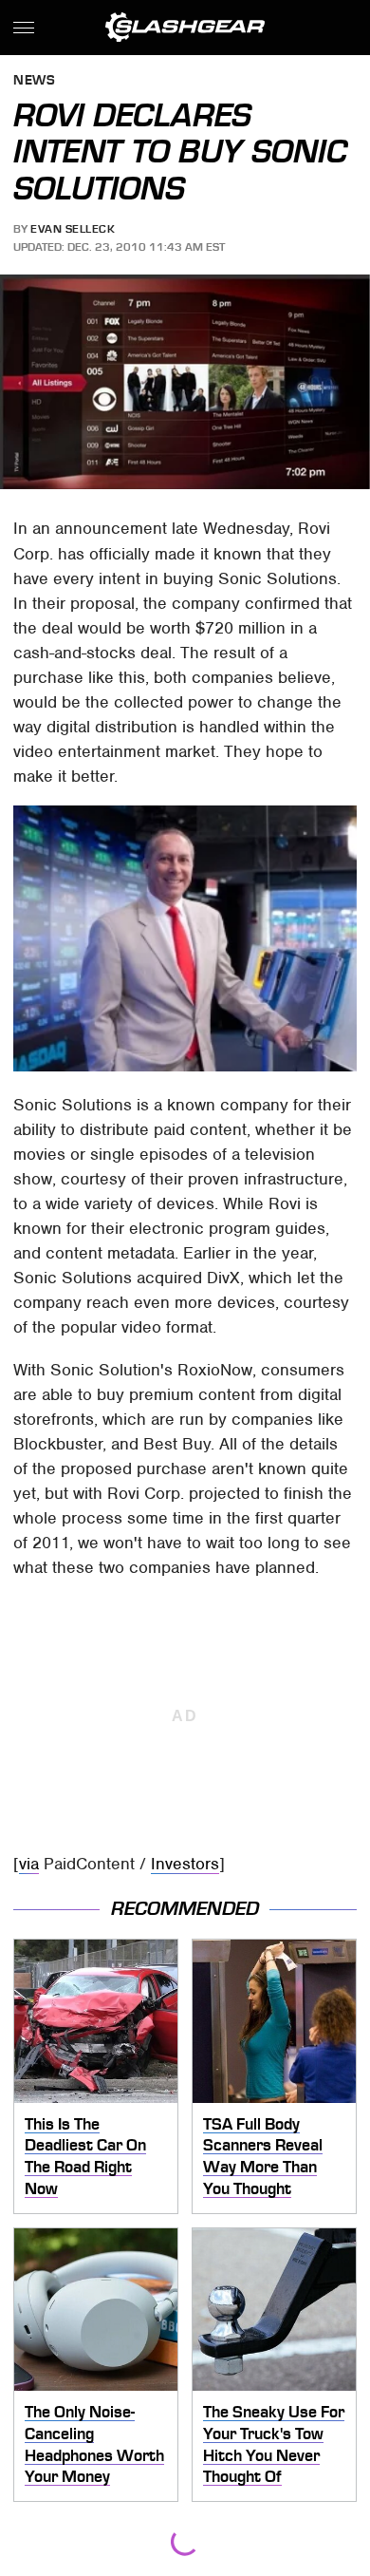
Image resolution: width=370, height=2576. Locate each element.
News (34, 81)
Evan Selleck (73, 229)
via (29, 1864)
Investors (185, 1864)
